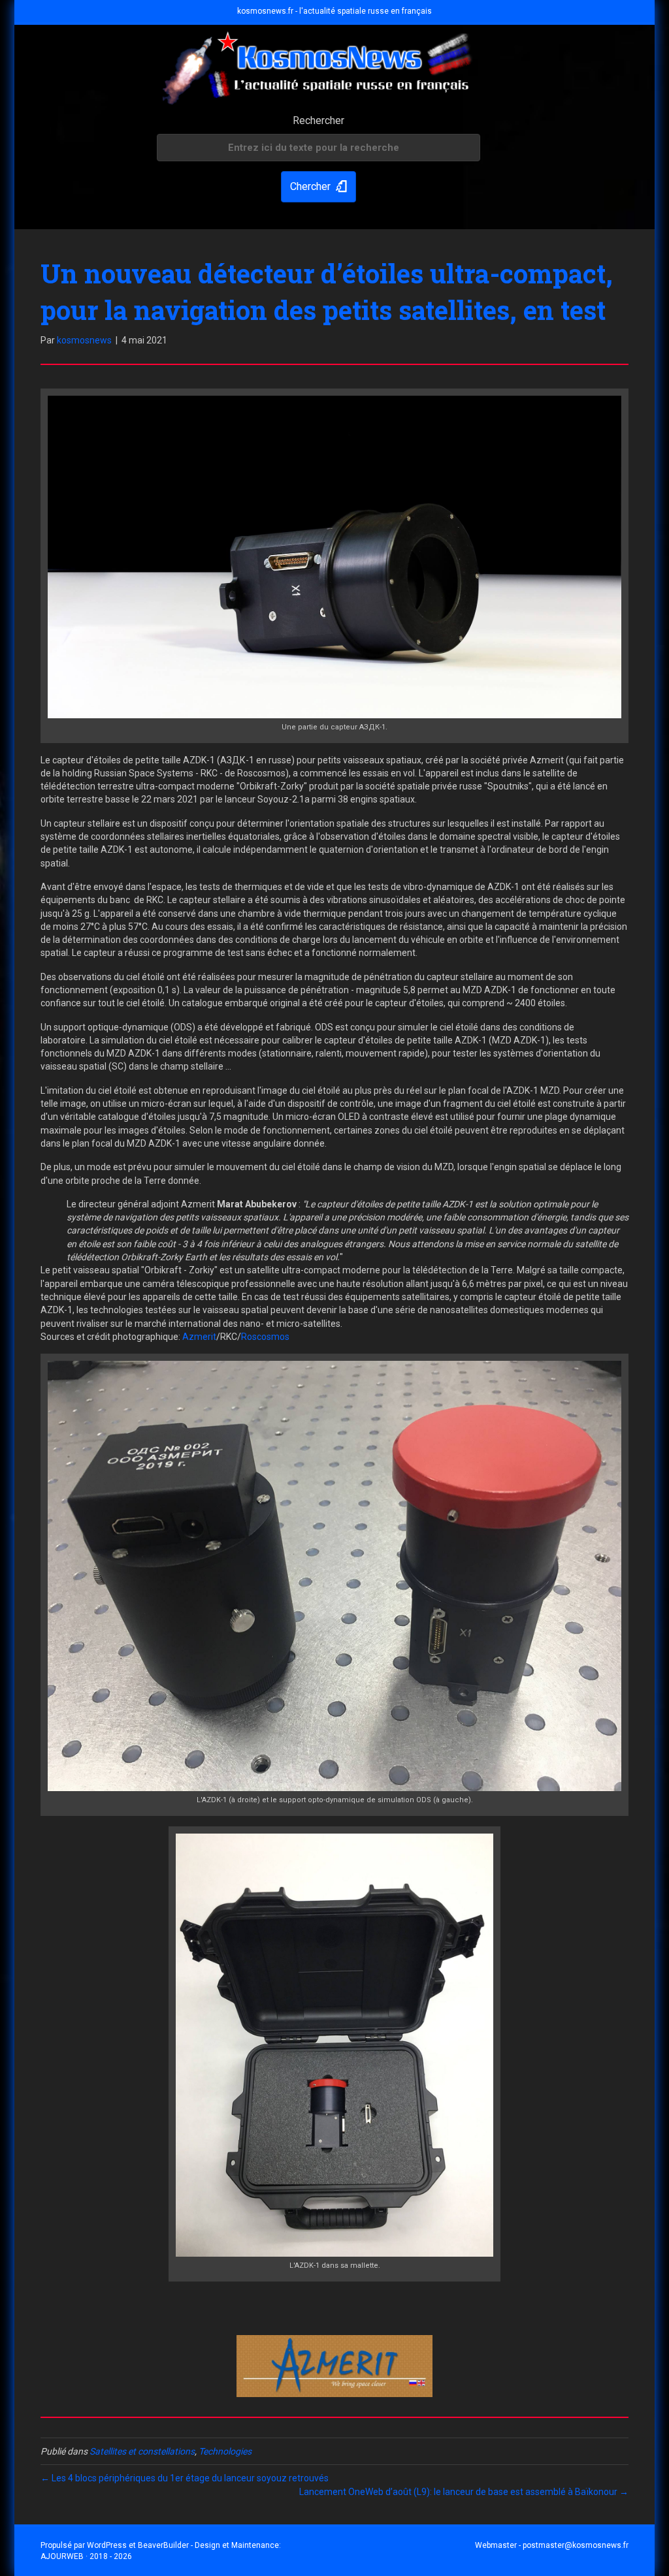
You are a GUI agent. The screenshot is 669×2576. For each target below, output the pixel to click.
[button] (318, 187)
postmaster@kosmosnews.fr (576, 2545)
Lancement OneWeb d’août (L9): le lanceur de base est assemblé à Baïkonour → (464, 2492)
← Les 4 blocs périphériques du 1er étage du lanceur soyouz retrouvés (185, 2478)
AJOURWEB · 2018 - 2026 (86, 2556)
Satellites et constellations (142, 2451)
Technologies (225, 2451)
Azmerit (199, 1337)
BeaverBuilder (163, 2545)
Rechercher (318, 120)
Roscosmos (265, 1337)
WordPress (107, 2545)
